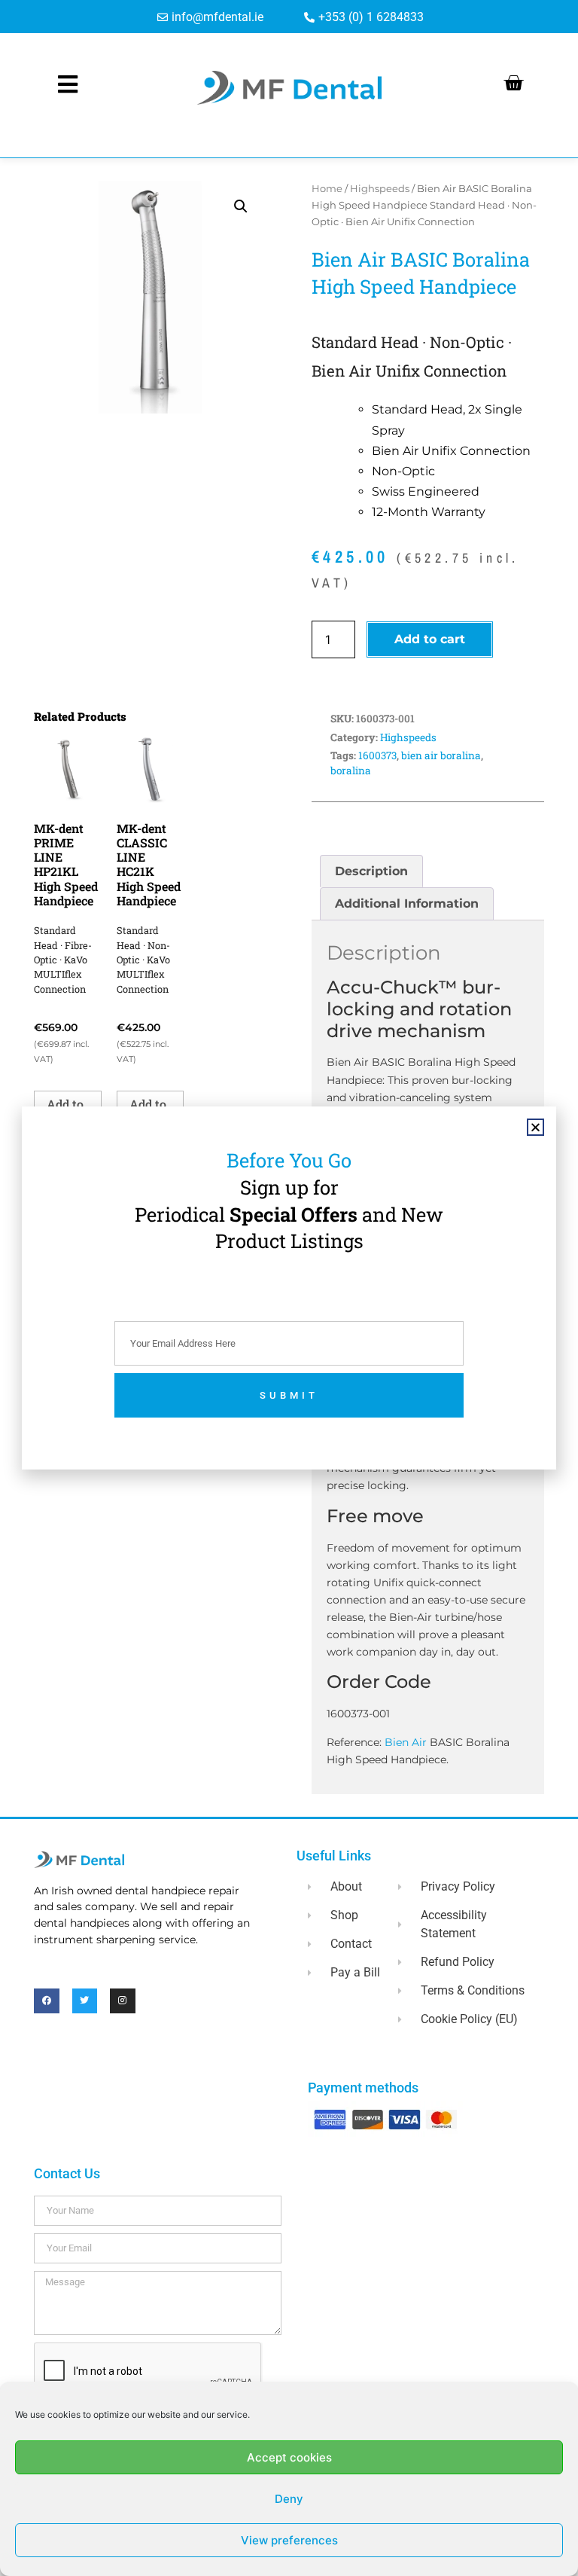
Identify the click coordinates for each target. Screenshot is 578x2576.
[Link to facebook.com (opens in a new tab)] (47, 2001)
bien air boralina (441, 755)
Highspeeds (380, 189)
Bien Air (406, 1742)
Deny (289, 2499)
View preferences (289, 2540)
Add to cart (430, 639)
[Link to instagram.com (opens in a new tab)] (123, 2001)
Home (327, 189)
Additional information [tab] (407, 903)
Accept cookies (289, 2457)
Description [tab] (371, 871)
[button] (241, 206)
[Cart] (513, 83)
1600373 (377, 755)
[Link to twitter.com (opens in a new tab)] (85, 2001)
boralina (351, 771)
